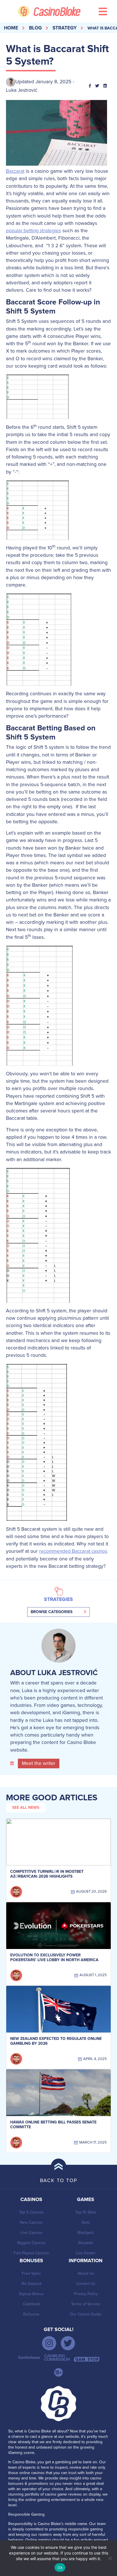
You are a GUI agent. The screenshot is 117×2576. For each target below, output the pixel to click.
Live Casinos (32, 2233)
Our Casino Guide (86, 2314)
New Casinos (31, 2222)
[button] (58, 1612)
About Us (86, 2273)
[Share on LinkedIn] (107, 86)
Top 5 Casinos (31, 2212)
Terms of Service (86, 2304)
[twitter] (68, 2343)
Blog (35, 28)
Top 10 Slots (86, 2212)
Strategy (65, 28)
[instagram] (49, 2343)
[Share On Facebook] (92, 86)
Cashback (32, 2304)
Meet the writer (39, 1763)
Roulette (86, 2243)
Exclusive (31, 2314)
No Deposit (32, 2284)
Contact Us (86, 2284)
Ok (60, 2568)
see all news (26, 1808)
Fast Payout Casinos (31, 2253)
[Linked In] (13, 1763)
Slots (86, 2222)
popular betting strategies (34, 231)
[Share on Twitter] (99, 86)
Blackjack (86, 2233)
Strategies (58, 1600)
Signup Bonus (31, 2294)
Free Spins (31, 2273)
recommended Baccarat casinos (73, 1551)
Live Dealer (86, 2253)
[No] (110, 2558)
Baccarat (15, 171)
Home (11, 28)
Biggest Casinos (32, 2243)
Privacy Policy (86, 2294)
